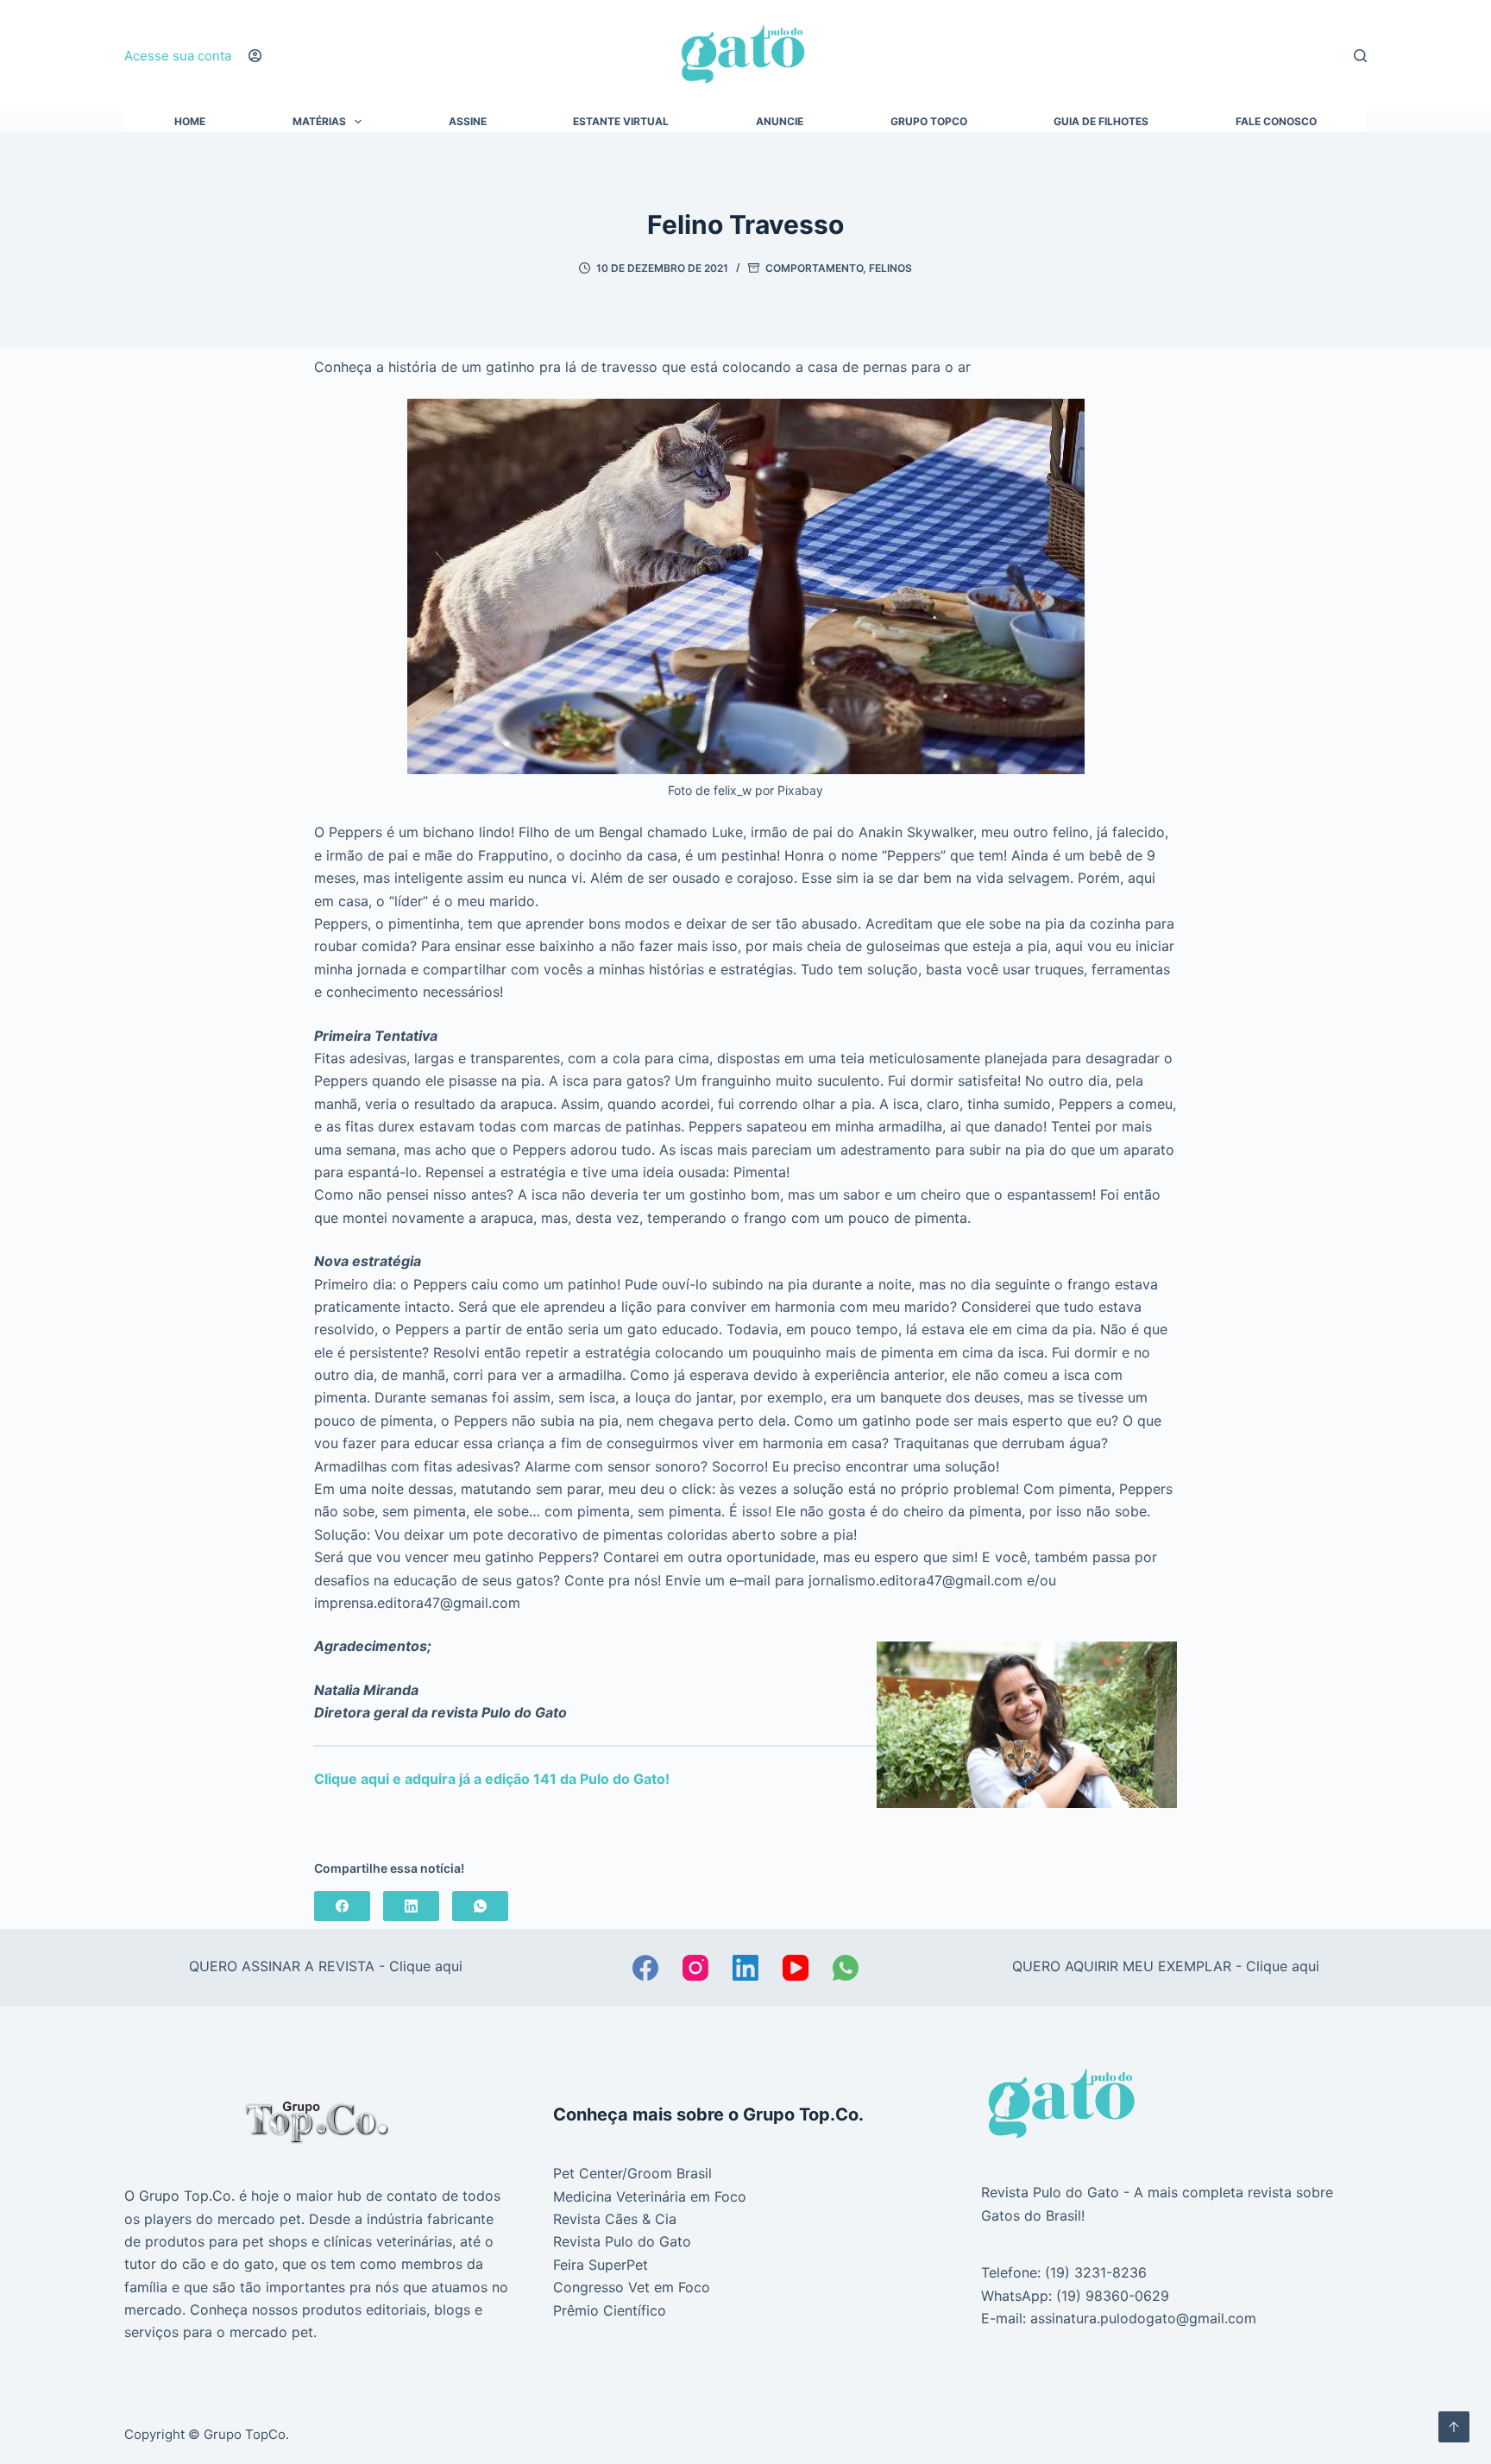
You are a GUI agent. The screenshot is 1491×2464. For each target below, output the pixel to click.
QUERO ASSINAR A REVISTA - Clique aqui (326, 1966)
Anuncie (780, 122)
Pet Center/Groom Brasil (632, 2173)
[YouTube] (796, 1968)
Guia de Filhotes (1101, 122)
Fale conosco (1276, 122)
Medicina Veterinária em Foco (650, 2196)
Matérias (319, 122)
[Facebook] (342, 1906)
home (190, 122)
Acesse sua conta (178, 56)
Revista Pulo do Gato (622, 2241)
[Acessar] (255, 56)
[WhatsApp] (480, 1906)
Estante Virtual (621, 122)
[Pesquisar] (1360, 56)
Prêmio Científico (610, 2310)
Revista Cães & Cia (615, 2219)
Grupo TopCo (929, 122)
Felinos (890, 268)
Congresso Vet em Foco (632, 2287)
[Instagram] (695, 1968)
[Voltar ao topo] (1454, 2427)
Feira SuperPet (601, 2265)
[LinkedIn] (411, 1906)
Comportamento (814, 268)
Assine (468, 122)
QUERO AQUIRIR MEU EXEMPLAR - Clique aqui (1166, 1966)
